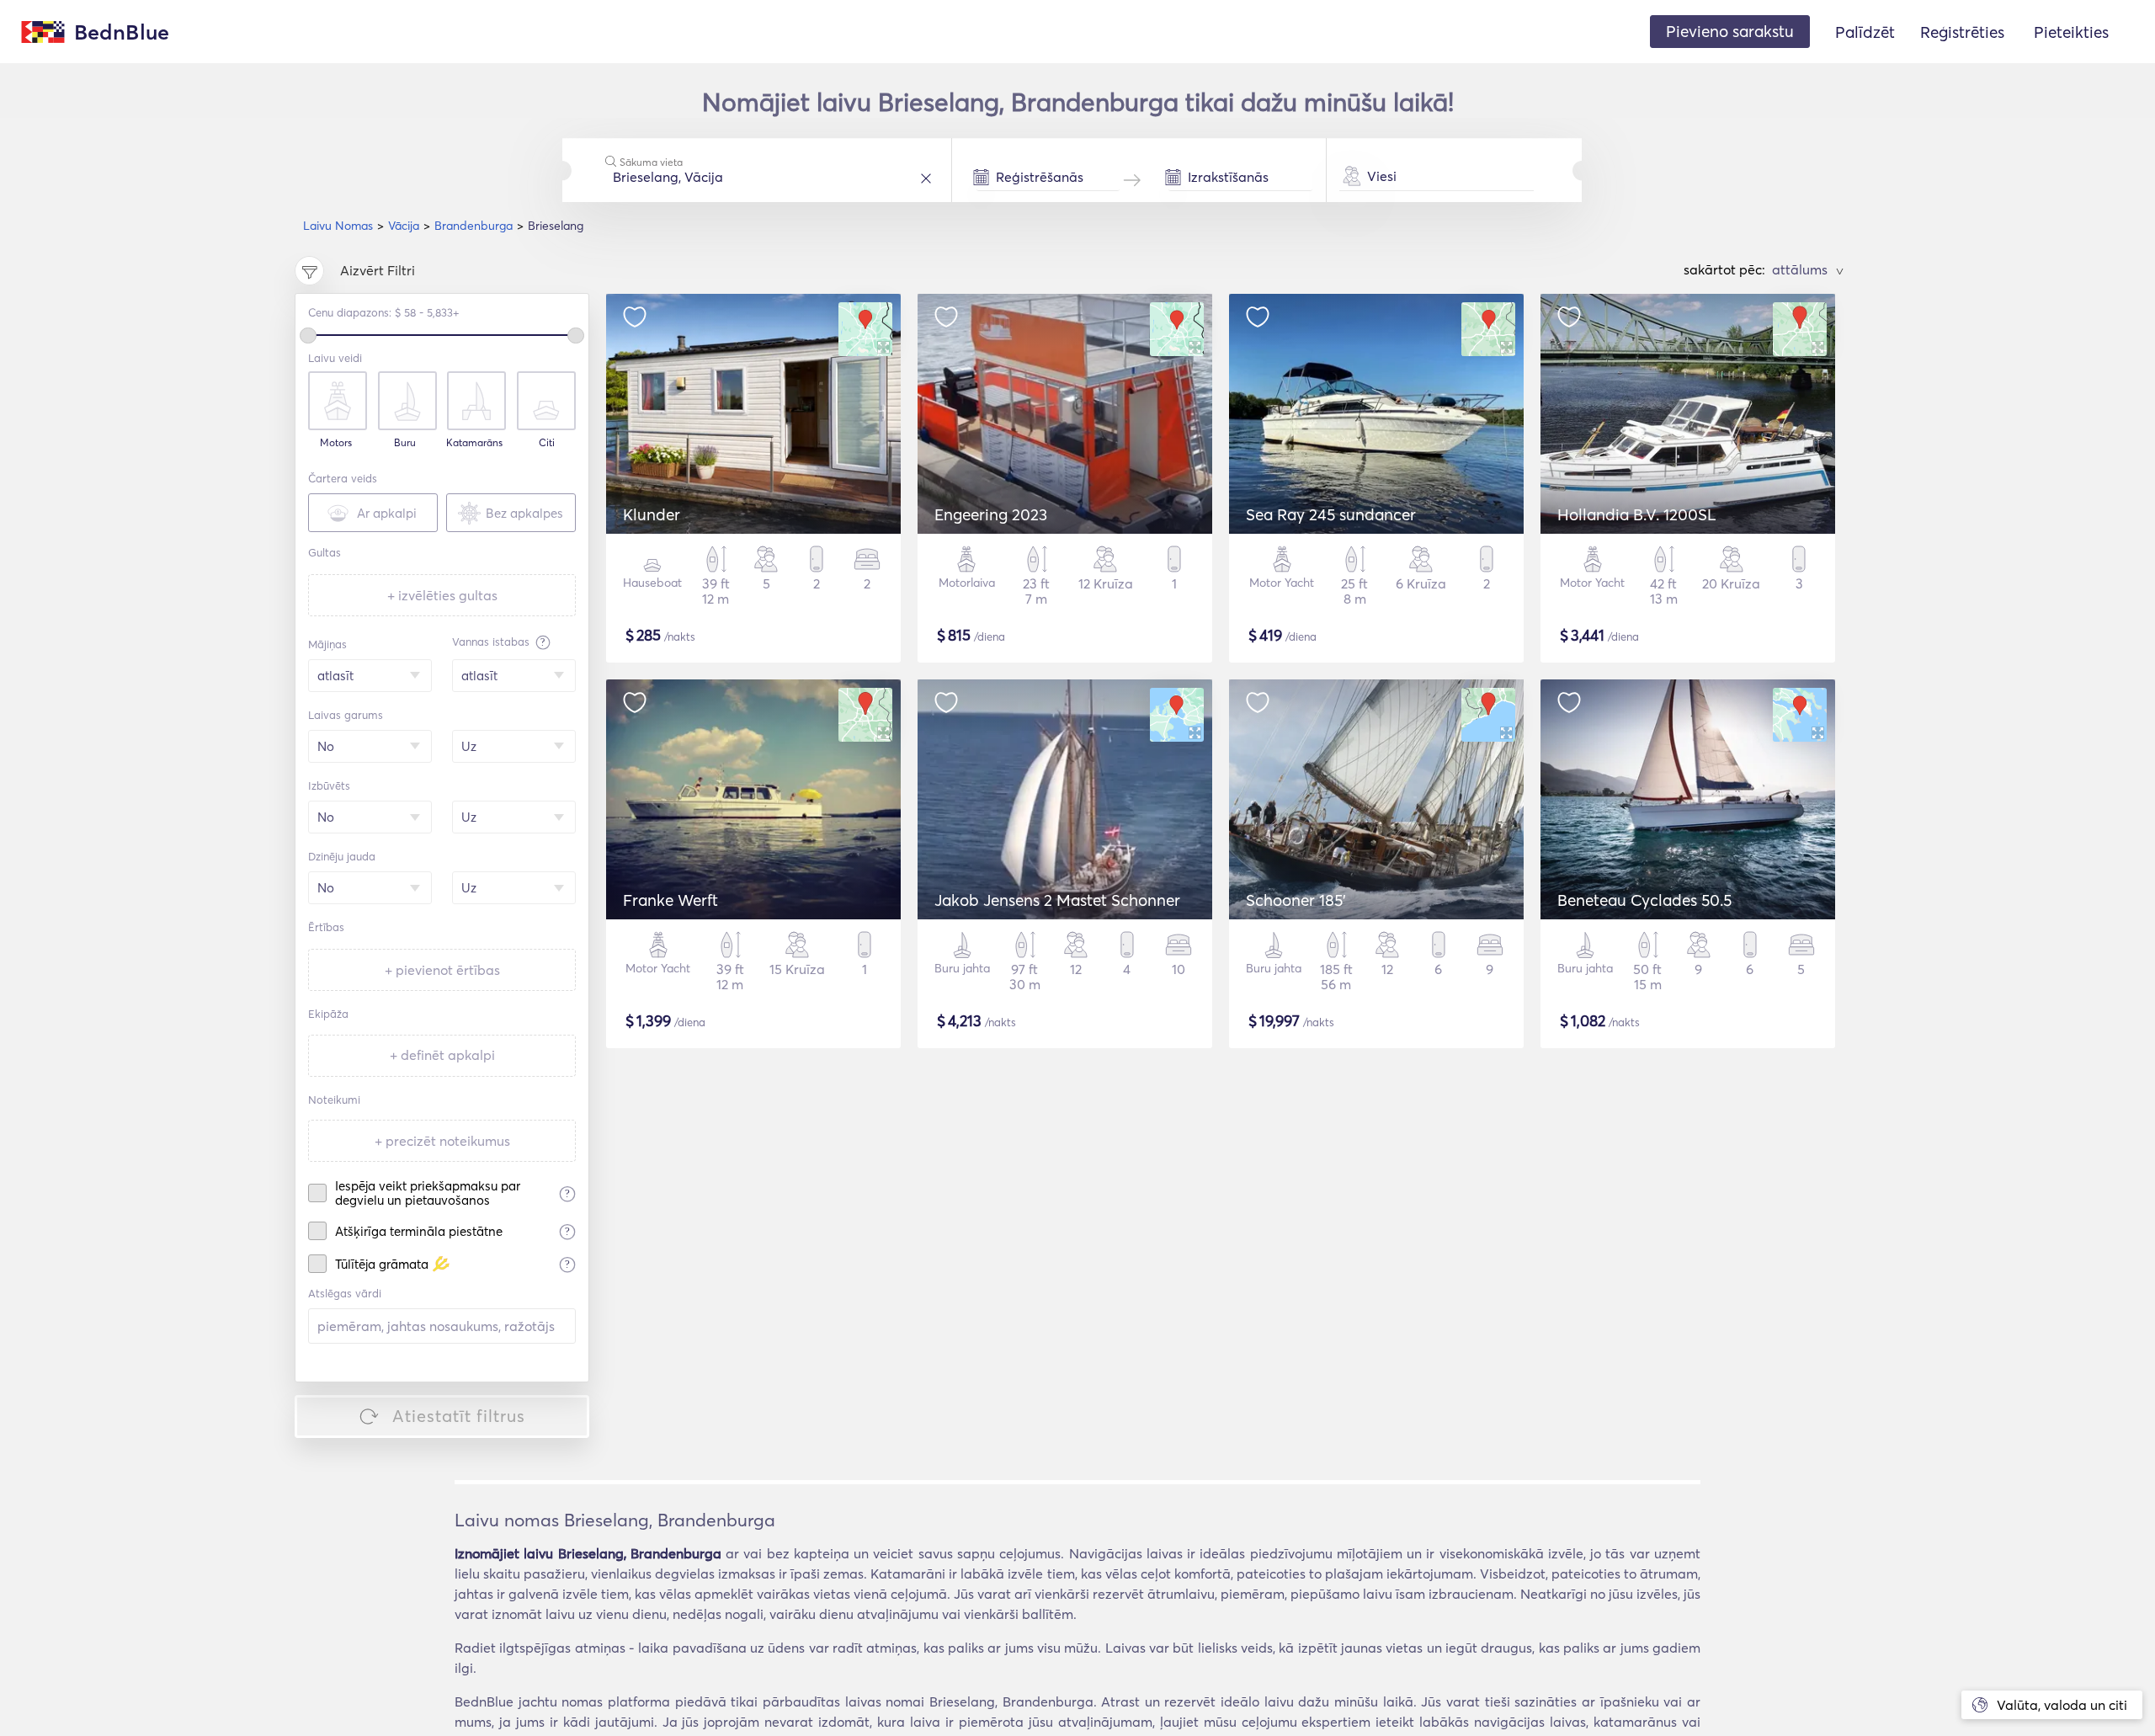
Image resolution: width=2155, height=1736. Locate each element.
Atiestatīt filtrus (459, 1416)
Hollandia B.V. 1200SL (1637, 514)
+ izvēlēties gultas (442, 595)
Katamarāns (474, 443)
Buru (405, 443)
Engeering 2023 (991, 514)
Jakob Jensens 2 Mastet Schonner (1057, 900)
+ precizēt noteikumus (442, 1141)
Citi (547, 443)
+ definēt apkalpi (442, 1055)
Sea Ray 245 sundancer (1331, 514)
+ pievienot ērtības (442, 970)
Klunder (652, 514)
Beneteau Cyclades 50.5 (1644, 900)
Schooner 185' (1296, 900)
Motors (336, 443)
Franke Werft (670, 900)
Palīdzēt (1865, 32)
